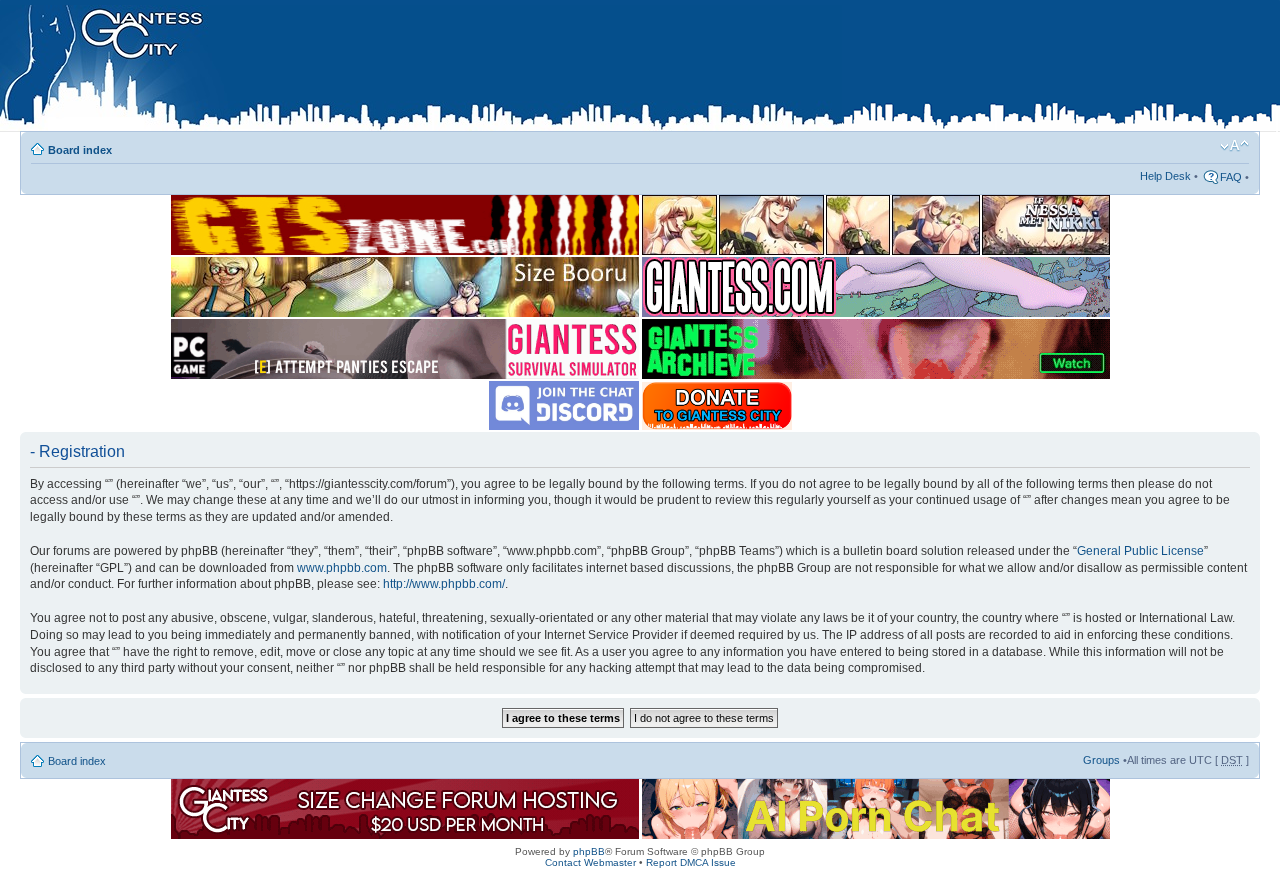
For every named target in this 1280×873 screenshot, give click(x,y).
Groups (1101, 760)
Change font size (1234, 146)
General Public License (1140, 551)
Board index (80, 150)
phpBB (589, 851)
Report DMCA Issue (691, 862)
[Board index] (421, 69)
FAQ (1231, 177)
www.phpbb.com (342, 568)
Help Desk (1165, 176)
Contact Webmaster (590, 862)
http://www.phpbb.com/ (444, 584)
